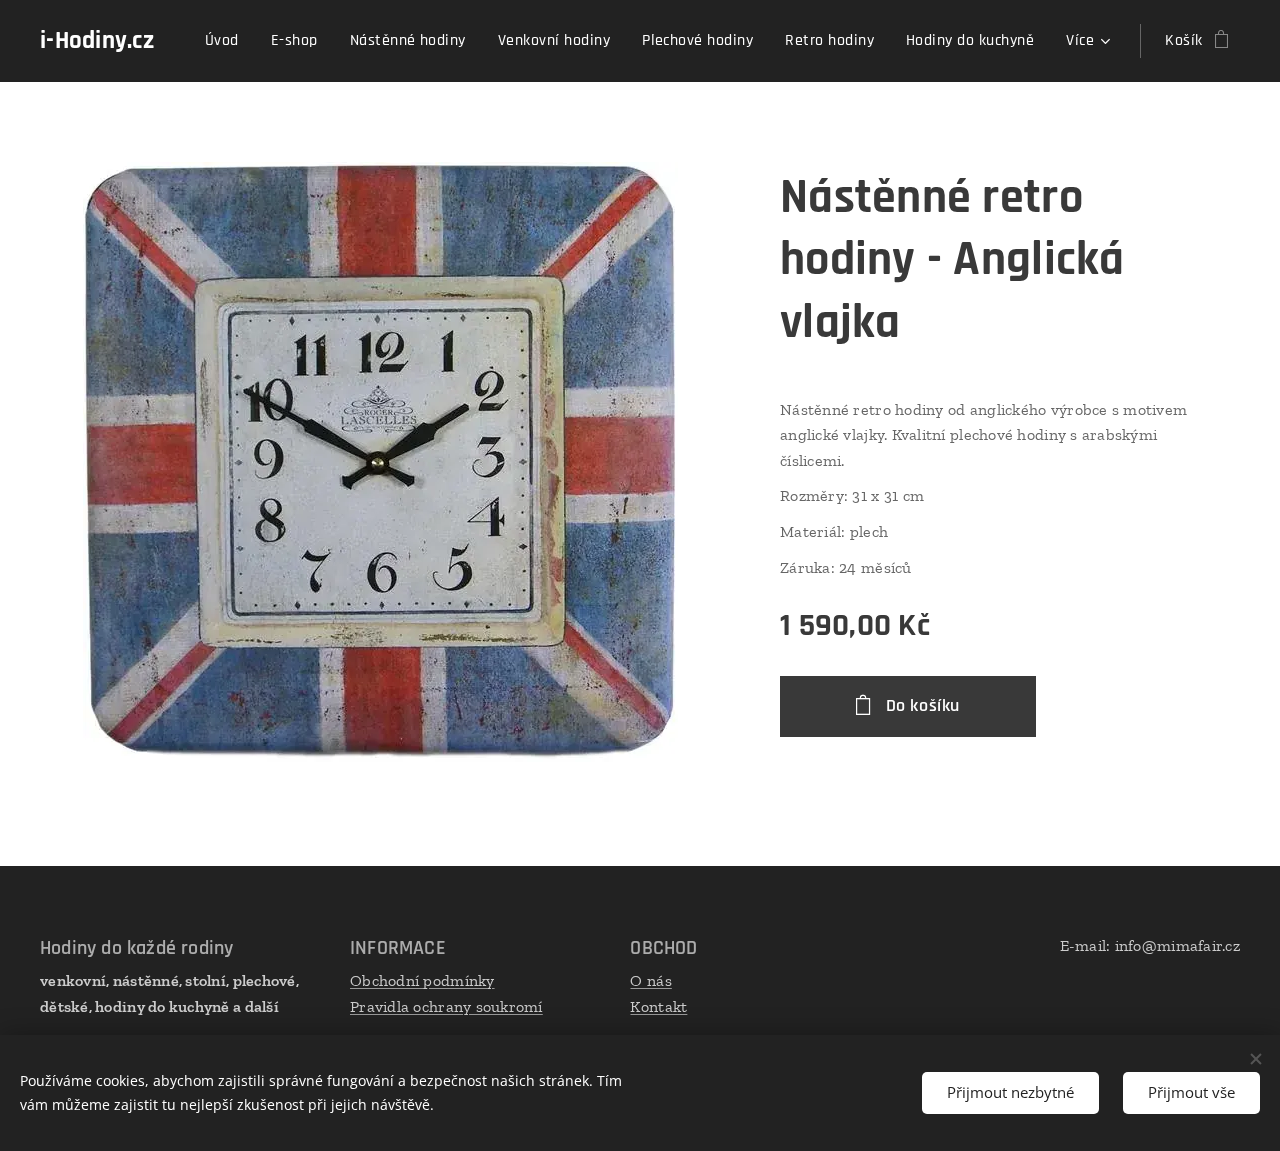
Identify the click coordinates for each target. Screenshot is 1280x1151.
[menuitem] (227, 41)
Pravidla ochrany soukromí (446, 1006)
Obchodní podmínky (422, 980)
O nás (650, 980)
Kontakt (658, 1006)
